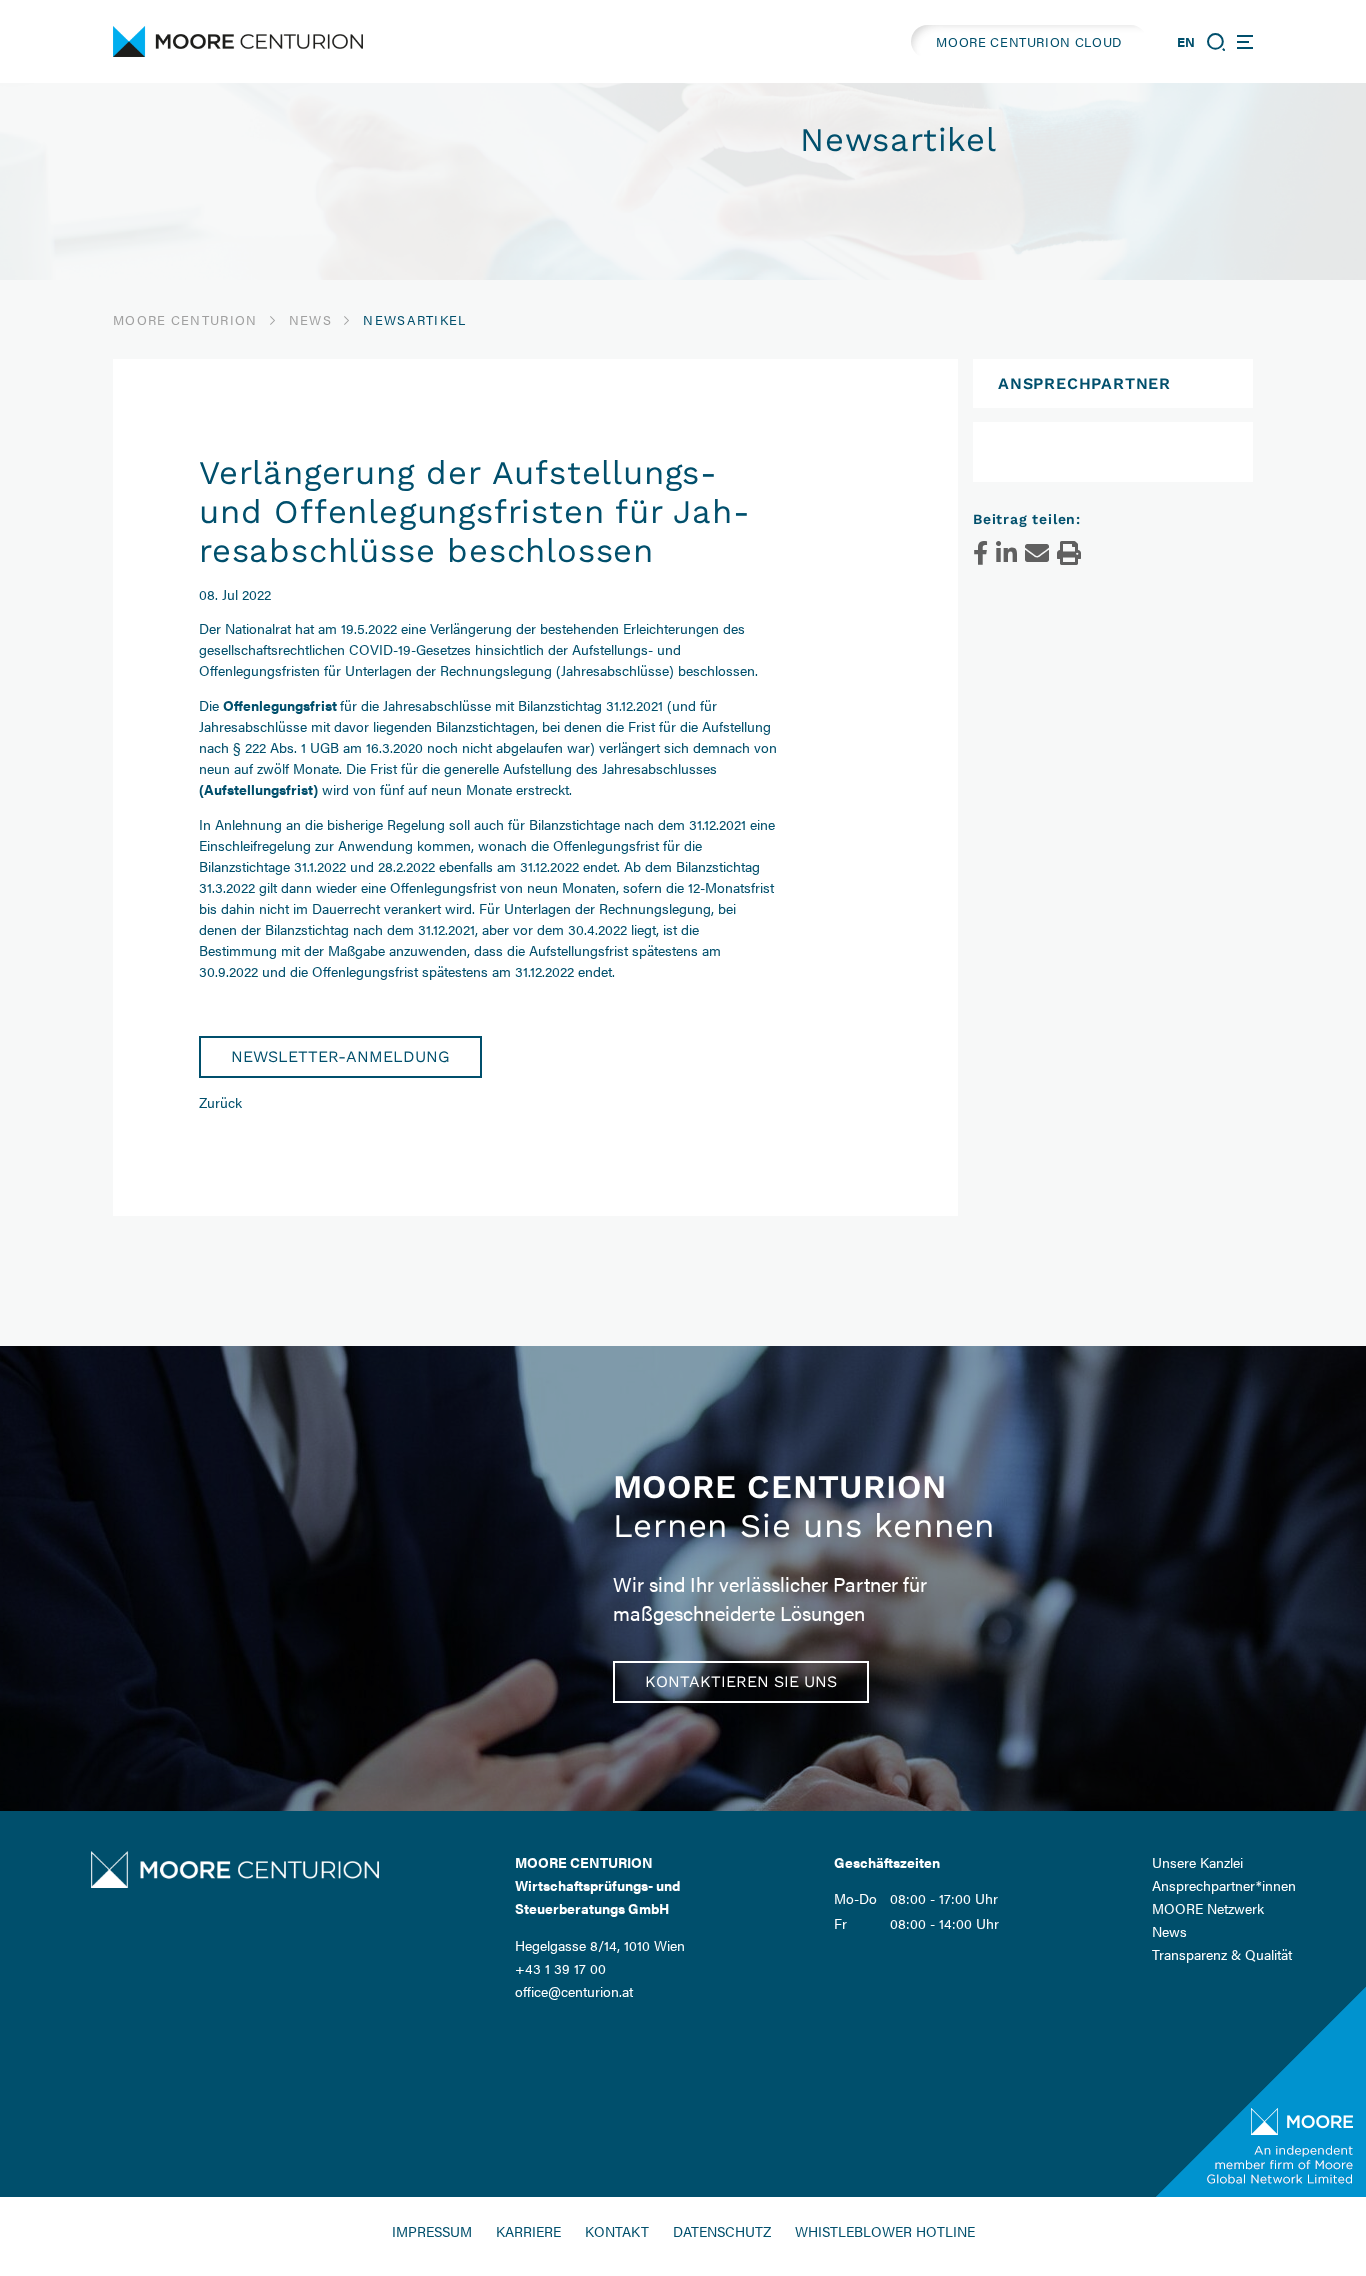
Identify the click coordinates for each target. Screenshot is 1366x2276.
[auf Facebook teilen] (980, 553)
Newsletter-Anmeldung (340, 1056)
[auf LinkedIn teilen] (1006, 553)
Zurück (220, 1102)
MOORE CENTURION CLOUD (1029, 41)
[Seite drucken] (1069, 553)
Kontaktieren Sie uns (741, 1681)
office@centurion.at (574, 1991)
